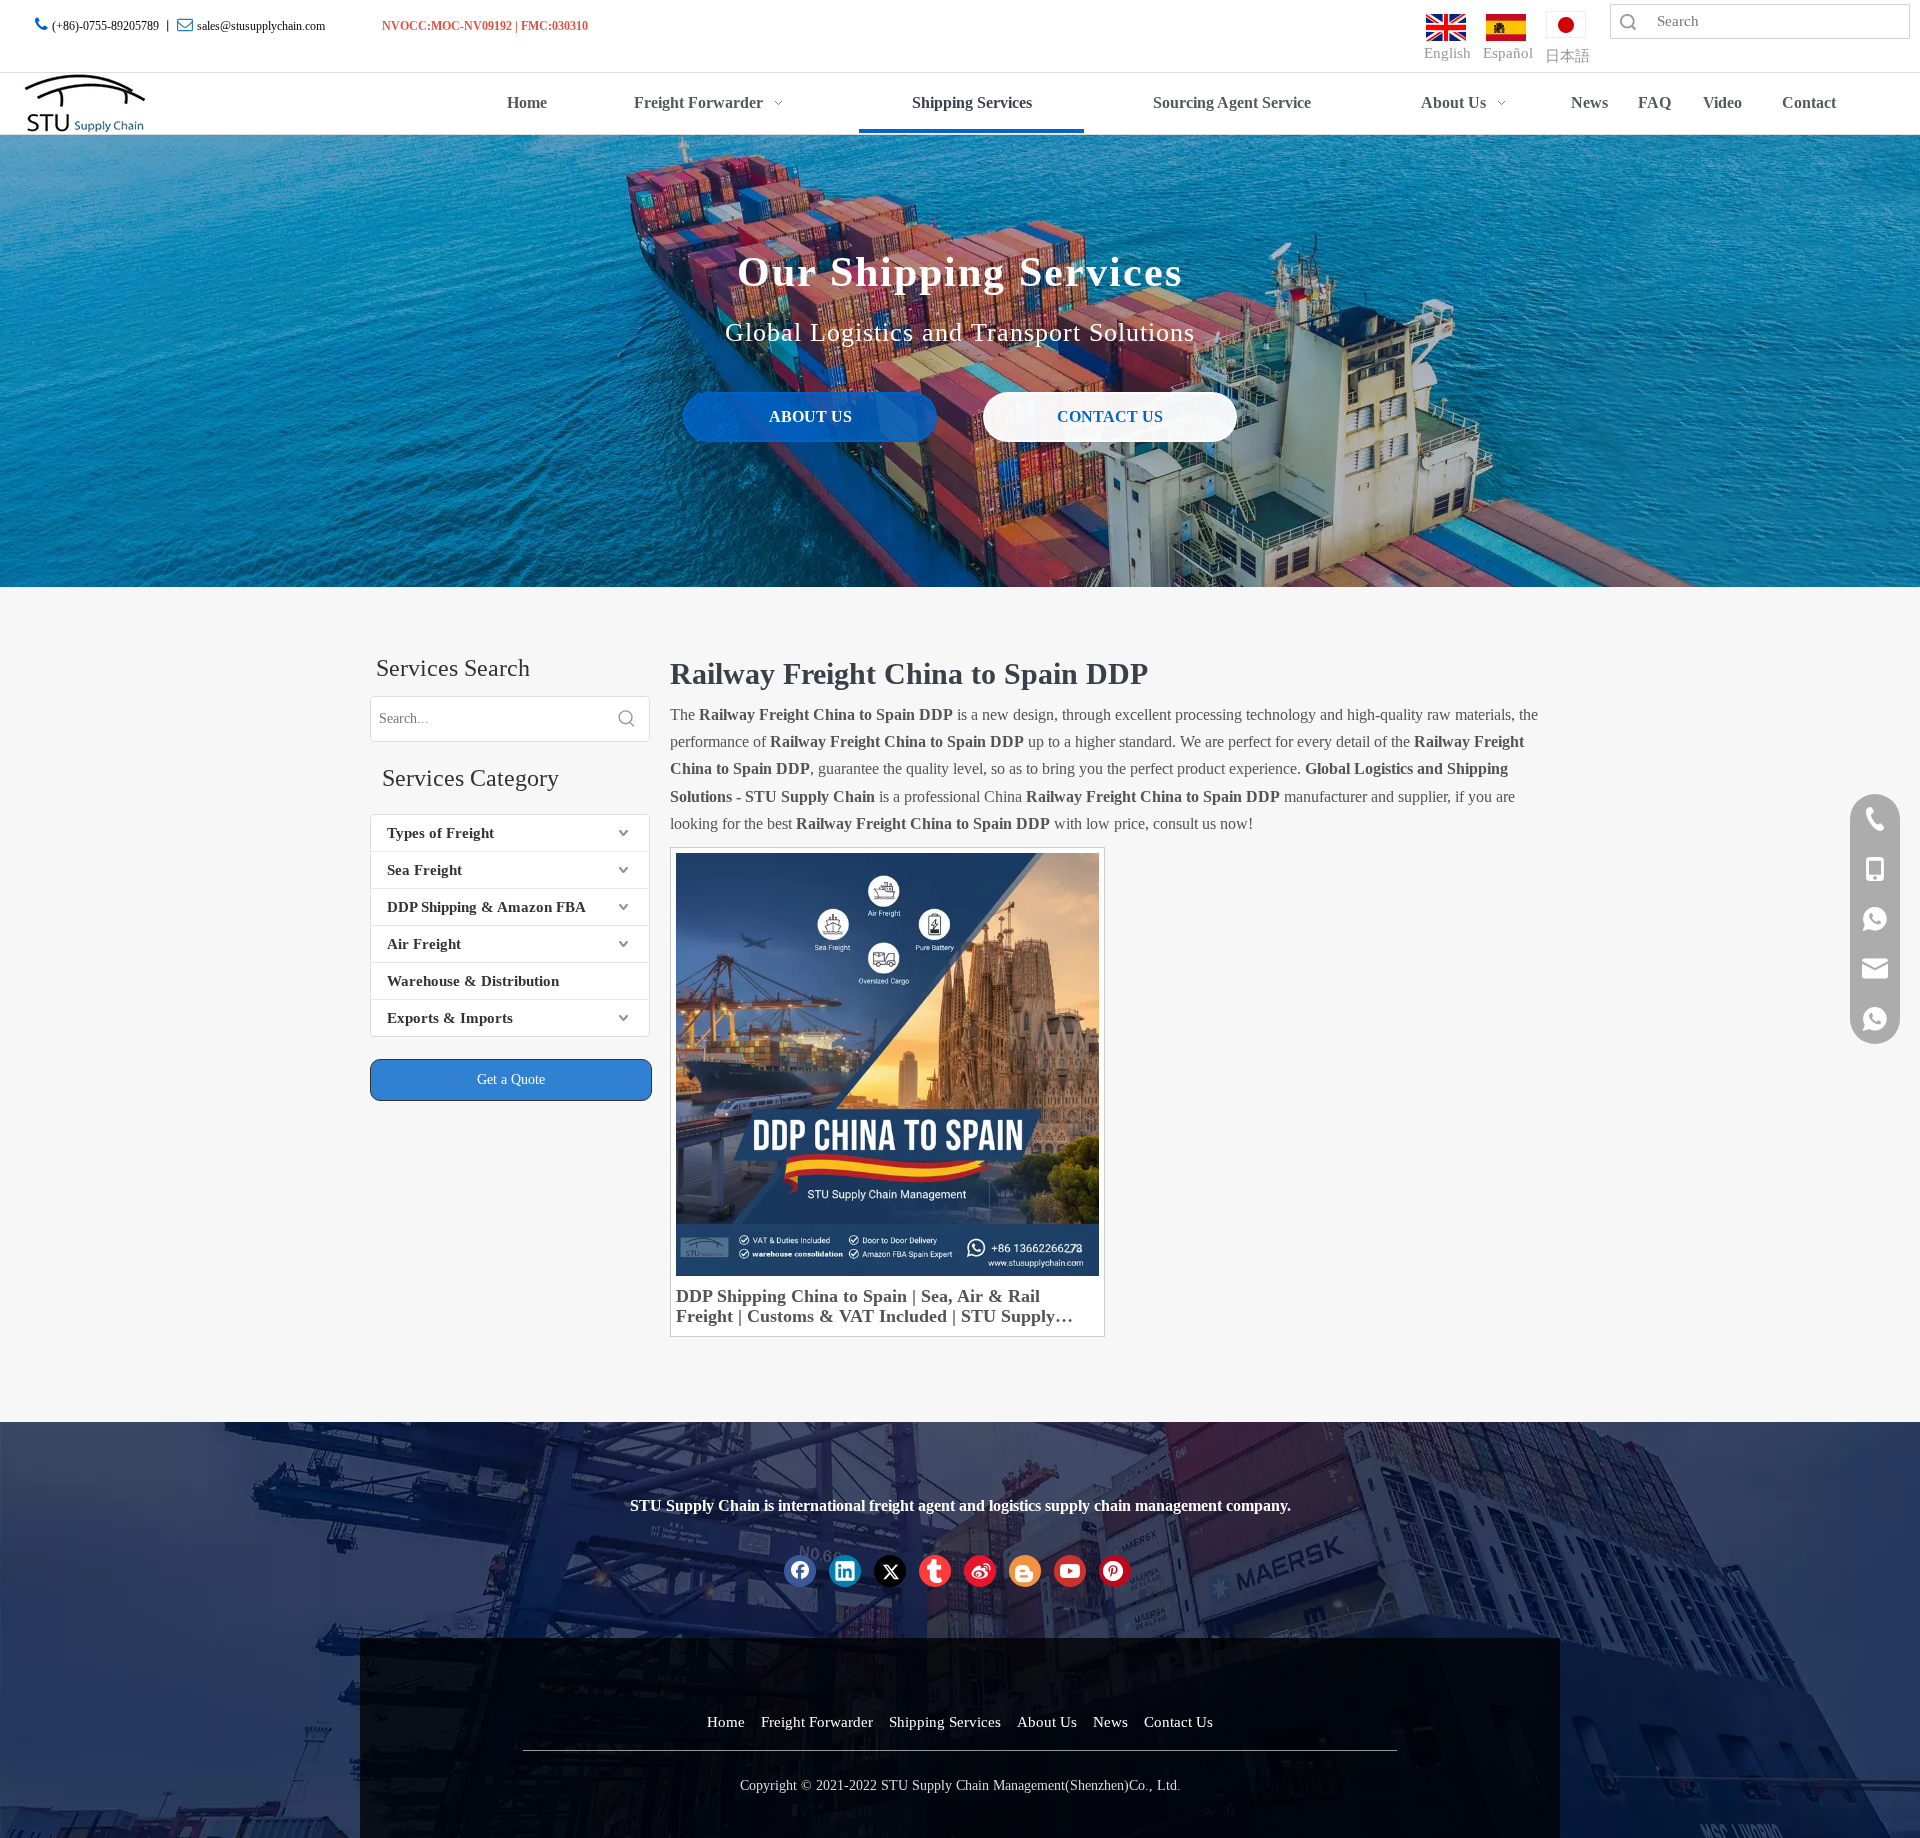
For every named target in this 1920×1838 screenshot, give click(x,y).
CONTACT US (1110, 416)
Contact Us (1178, 1722)
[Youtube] (1070, 1571)
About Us (1047, 1722)
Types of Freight (440, 833)
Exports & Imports (450, 1018)
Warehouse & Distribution (473, 981)
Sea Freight (424, 870)
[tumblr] (935, 1571)
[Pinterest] (1115, 1571)
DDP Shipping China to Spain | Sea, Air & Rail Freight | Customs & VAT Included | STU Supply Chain (865, 1306)
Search (1628, 21)
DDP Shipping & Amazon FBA (486, 907)
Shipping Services (945, 1722)
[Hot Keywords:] (627, 719)
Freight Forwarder (817, 1722)
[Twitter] (890, 1571)
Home (726, 1722)
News (1110, 1722)
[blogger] (1025, 1571)
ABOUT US (810, 416)
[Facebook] (800, 1571)
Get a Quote (511, 1079)
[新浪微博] (980, 1571)
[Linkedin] (845, 1571)
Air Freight (424, 944)
